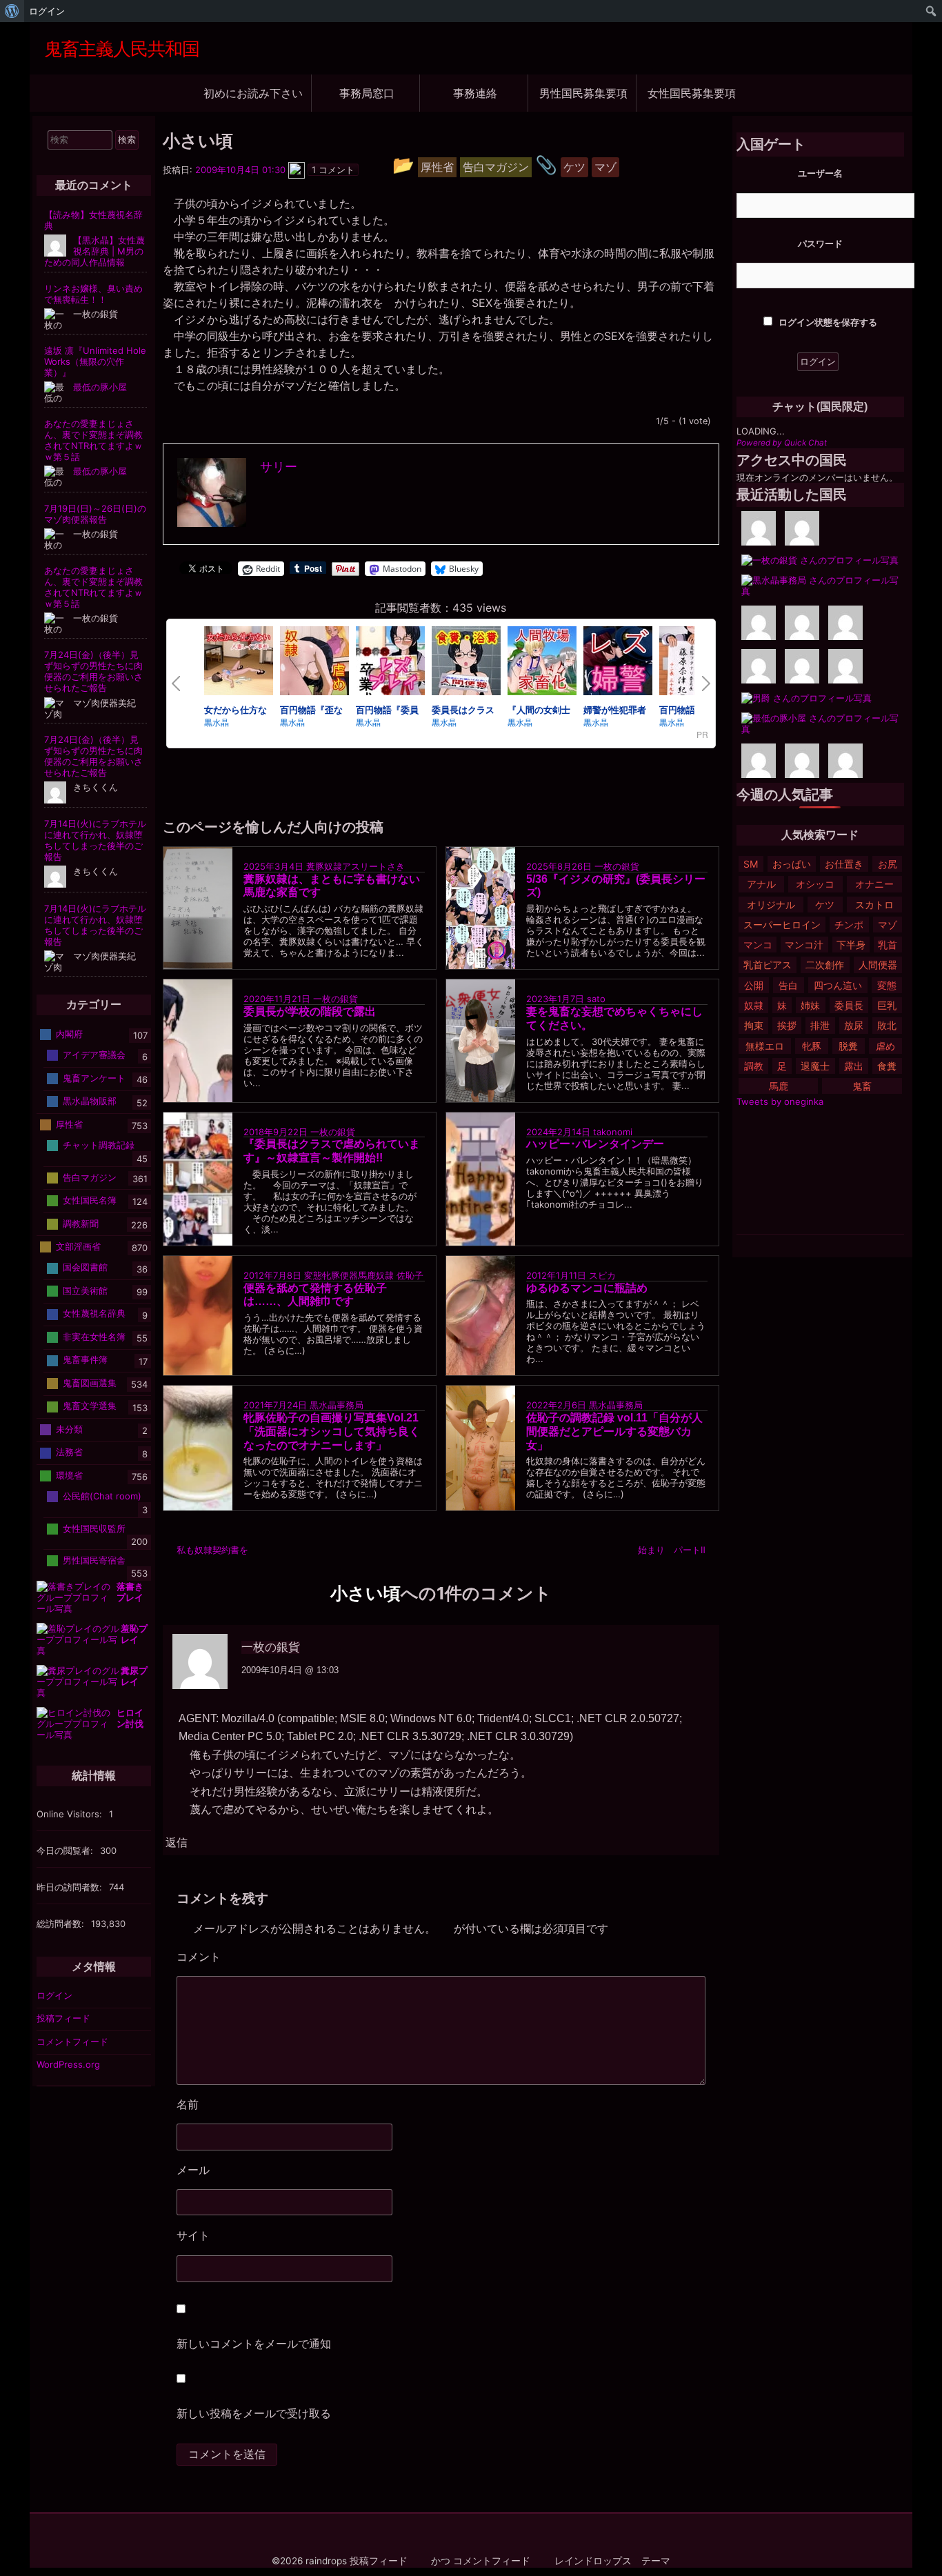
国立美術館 (85, 1290)
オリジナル (771, 905)
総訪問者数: (62, 1924)
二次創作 (825, 965)
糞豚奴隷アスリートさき (355, 866)
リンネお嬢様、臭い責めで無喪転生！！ (93, 294)
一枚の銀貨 (617, 866)
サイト (193, 2235)
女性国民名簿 (90, 1200)
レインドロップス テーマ (612, 2561)
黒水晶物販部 (90, 1101)
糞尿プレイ (134, 1676)
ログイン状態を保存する (827, 322)
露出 (854, 1066)
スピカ (602, 1275)
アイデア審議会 (94, 1055)
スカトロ (874, 905)
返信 (177, 1843)
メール (193, 2170)
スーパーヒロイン (782, 925)
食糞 (887, 1066)
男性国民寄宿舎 (94, 1559)
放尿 (854, 1025)
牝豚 (812, 1046)
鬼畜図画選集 (90, 1383)
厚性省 (69, 1124)
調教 (754, 1066)
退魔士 (815, 1066)
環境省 (69, 1475)
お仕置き (844, 864)
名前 (188, 2104)
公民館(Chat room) (102, 1496)
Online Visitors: (71, 1814)
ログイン (54, 1995)
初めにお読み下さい (253, 93)
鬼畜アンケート (94, 1078)
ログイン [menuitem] (47, 11)
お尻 (888, 864)
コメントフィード (72, 2041)
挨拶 (787, 1025)
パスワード (820, 243)
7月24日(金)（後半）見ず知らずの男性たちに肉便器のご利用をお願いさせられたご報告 (93, 671)
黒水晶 (217, 722)
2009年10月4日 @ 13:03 (290, 1670)
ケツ (825, 905)
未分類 (69, 1429)
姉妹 (810, 1005)
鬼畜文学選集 (90, 1406)
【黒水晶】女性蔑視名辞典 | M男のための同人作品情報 (94, 251)
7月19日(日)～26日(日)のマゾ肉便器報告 (95, 514)
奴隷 (754, 1005)
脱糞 (848, 1046)
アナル (761, 884)
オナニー (874, 884)
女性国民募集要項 (692, 93)
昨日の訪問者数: (71, 1887)
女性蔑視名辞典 (94, 1313)
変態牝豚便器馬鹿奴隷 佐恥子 (364, 1275)
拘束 (754, 1025)
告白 (788, 985)
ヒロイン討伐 (130, 1718)
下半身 (851, 945)
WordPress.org (68, 2064)
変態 (887, 985)
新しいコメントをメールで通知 (254, 2344)
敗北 (887, 1025)
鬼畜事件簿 (85, 1359)
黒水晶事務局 (337, 1405)
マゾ (888, 925)
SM (751, 864)
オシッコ (815, 884)
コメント (242, 1957)
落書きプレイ (130, 1592)
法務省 (69, 1452)
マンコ (758, 945)
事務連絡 (475, 93)
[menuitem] (12, 11)
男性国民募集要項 (583, 93)
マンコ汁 (804, 945)
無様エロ (765, 1046)
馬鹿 (779, 1086)
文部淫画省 (78, 1246)
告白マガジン (90, 1177)
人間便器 (878, 965)
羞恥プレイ (134, 1634)
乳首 (888, 945)
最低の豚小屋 (100, 387)
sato (596, 999)
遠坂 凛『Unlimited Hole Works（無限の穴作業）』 (95, 361)
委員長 (849, 1005)
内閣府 (69, 1034)
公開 (754, 985)
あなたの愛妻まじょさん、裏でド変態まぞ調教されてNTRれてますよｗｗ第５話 (93, 440)
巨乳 (887, 1005)
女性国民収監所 (94, 1528)
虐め (885, 1046)
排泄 (820, 1025)
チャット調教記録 (99, 1145)
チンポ (849, 925)
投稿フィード (63, 2018)
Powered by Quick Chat (782, 443)
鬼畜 (862, 1086)
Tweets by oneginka (780, 1101)
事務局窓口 (367, 93)
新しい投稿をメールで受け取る (254, 2413)
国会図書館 (85, 1267)
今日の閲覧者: (66, 1850)
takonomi (613, 1131)
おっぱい (792, 864)
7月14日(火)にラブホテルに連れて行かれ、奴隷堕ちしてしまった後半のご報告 (95, 840)
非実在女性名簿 (94, 1337)
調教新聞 (81, 1223)
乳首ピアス (768, 965)
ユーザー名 (820, 173)
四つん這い (838, 985)
